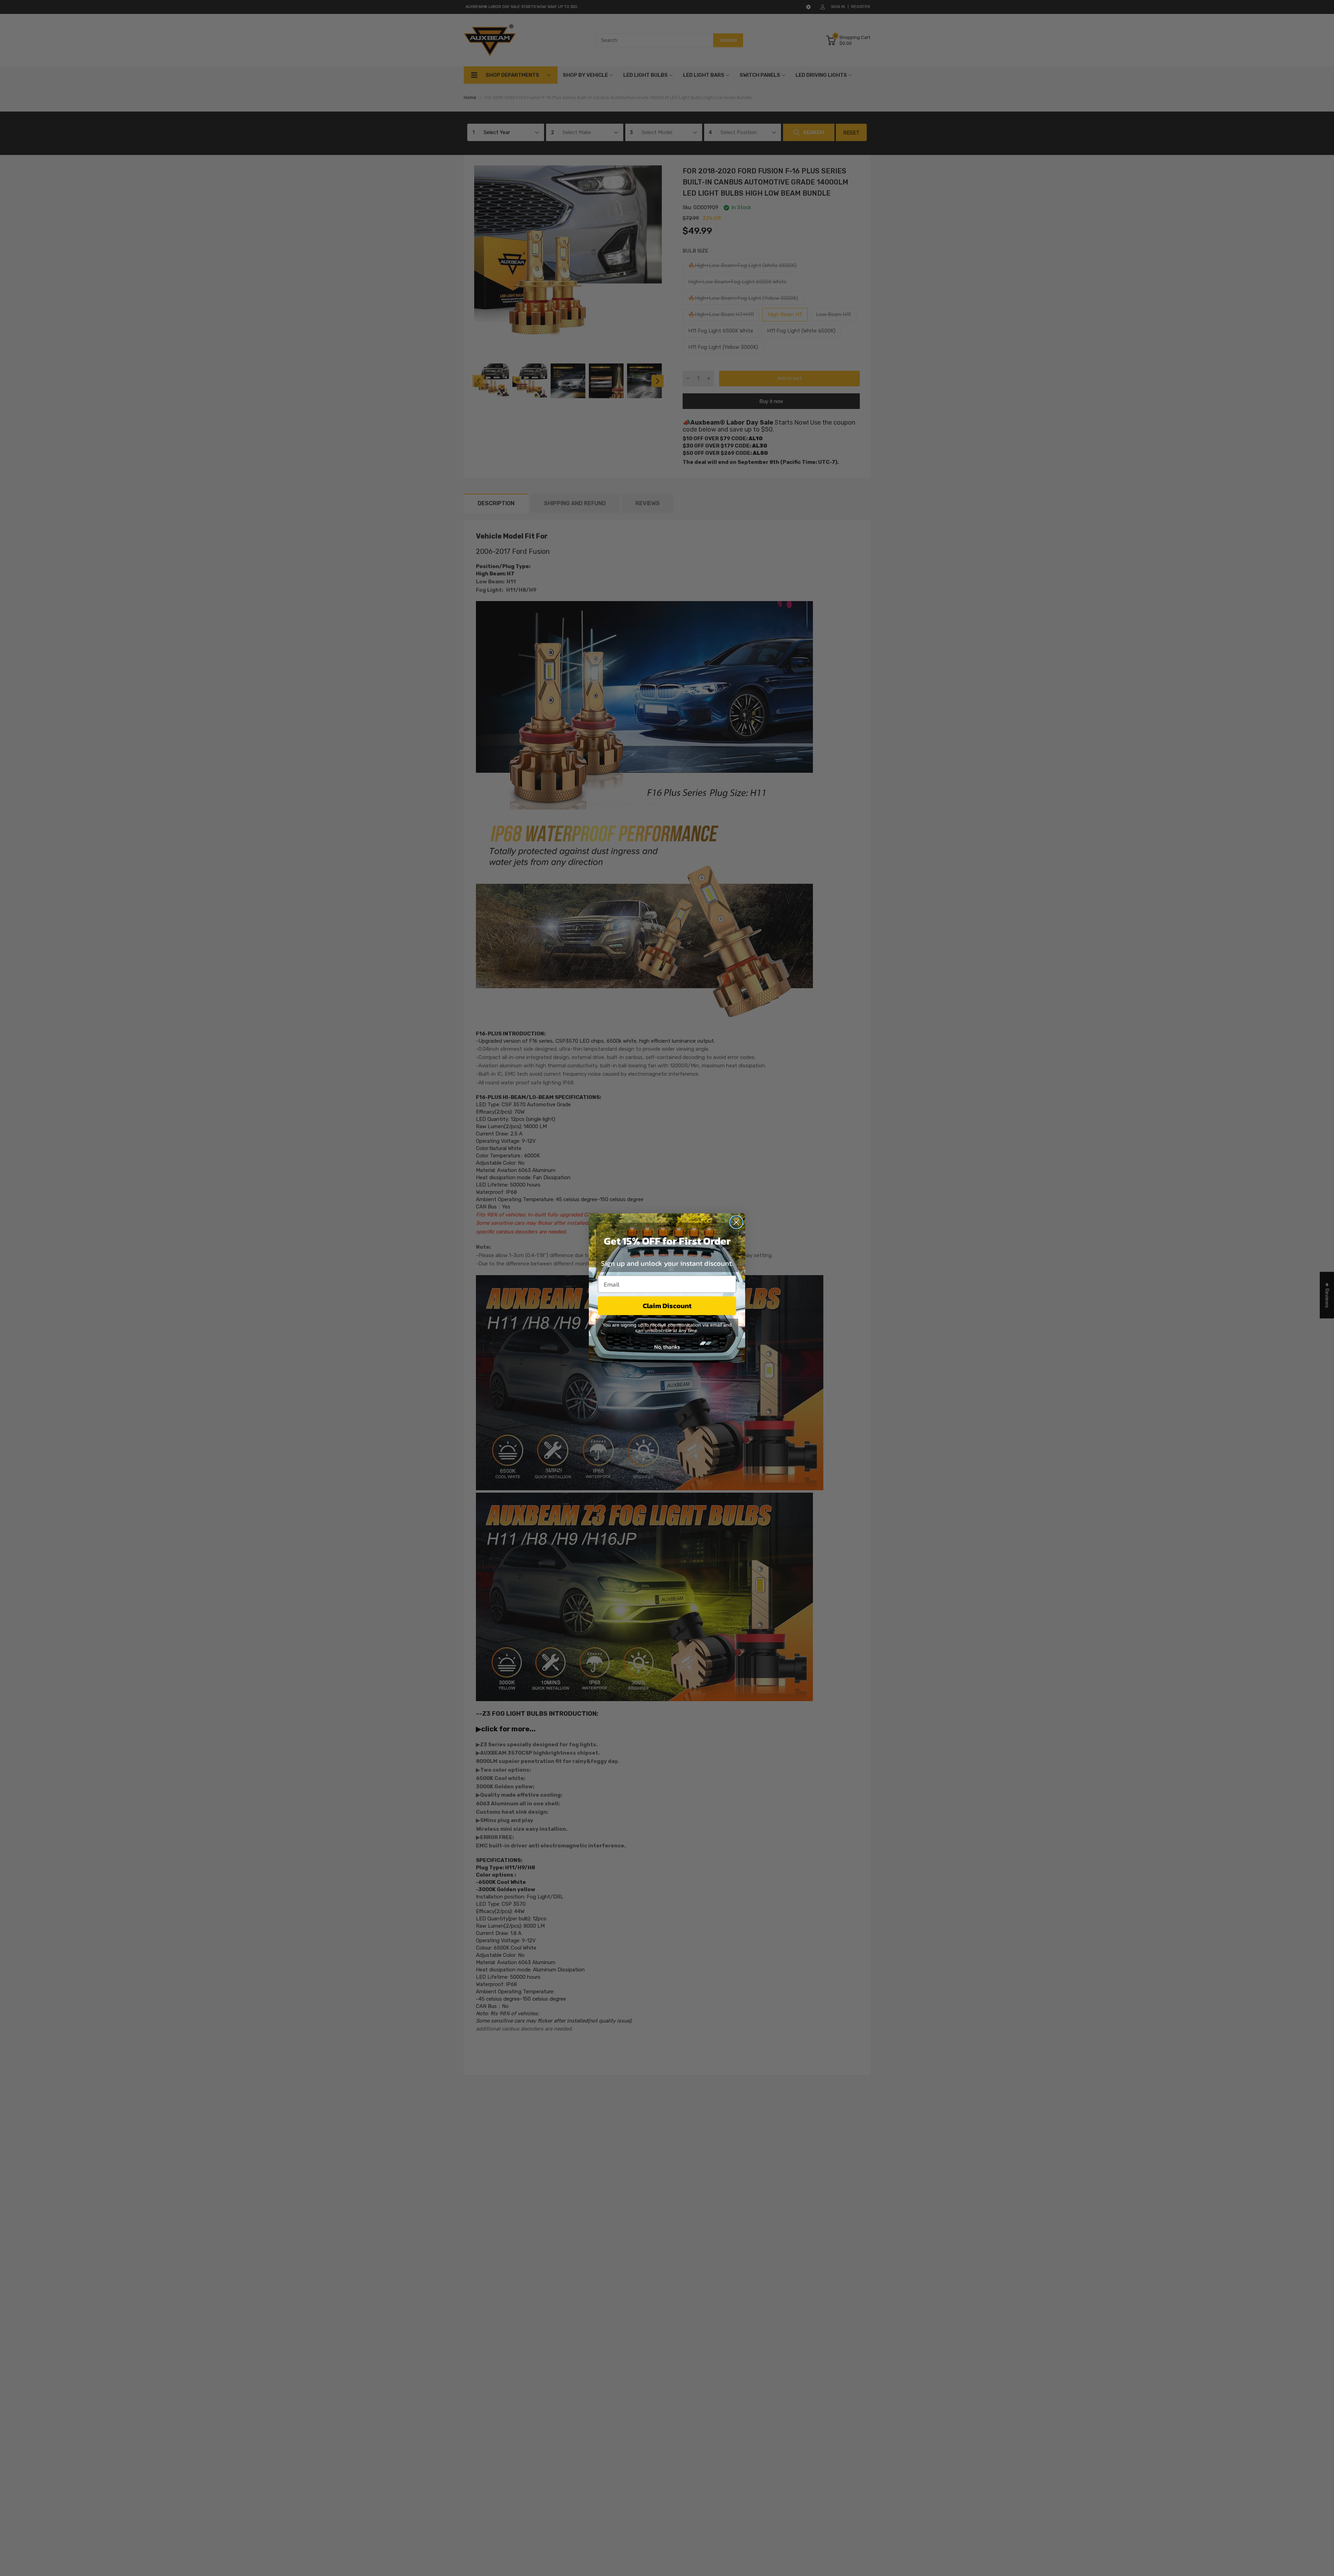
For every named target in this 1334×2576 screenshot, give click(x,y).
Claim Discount (667, 1306)
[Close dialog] (736, 1222)
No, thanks (667, 1347)
